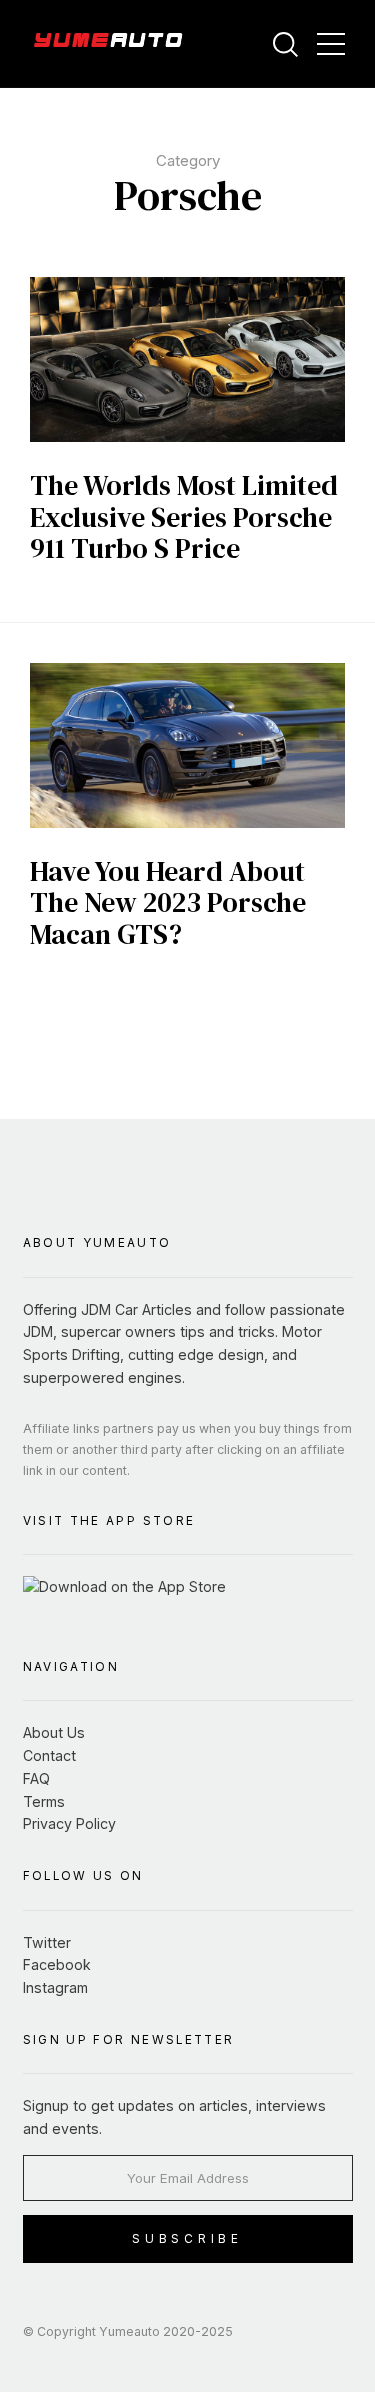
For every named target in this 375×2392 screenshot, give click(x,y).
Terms (44, 1801)
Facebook (57, 1964)
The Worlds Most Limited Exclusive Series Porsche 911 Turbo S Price (184, 516)
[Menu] (331, 44)
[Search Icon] (285, 45)
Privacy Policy (69, 1823)
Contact (49, 1755)
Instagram (55, 1987)
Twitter (47, 1942)
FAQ (36, 1778)
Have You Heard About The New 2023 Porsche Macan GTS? (168, 902)
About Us (54, 1732)
